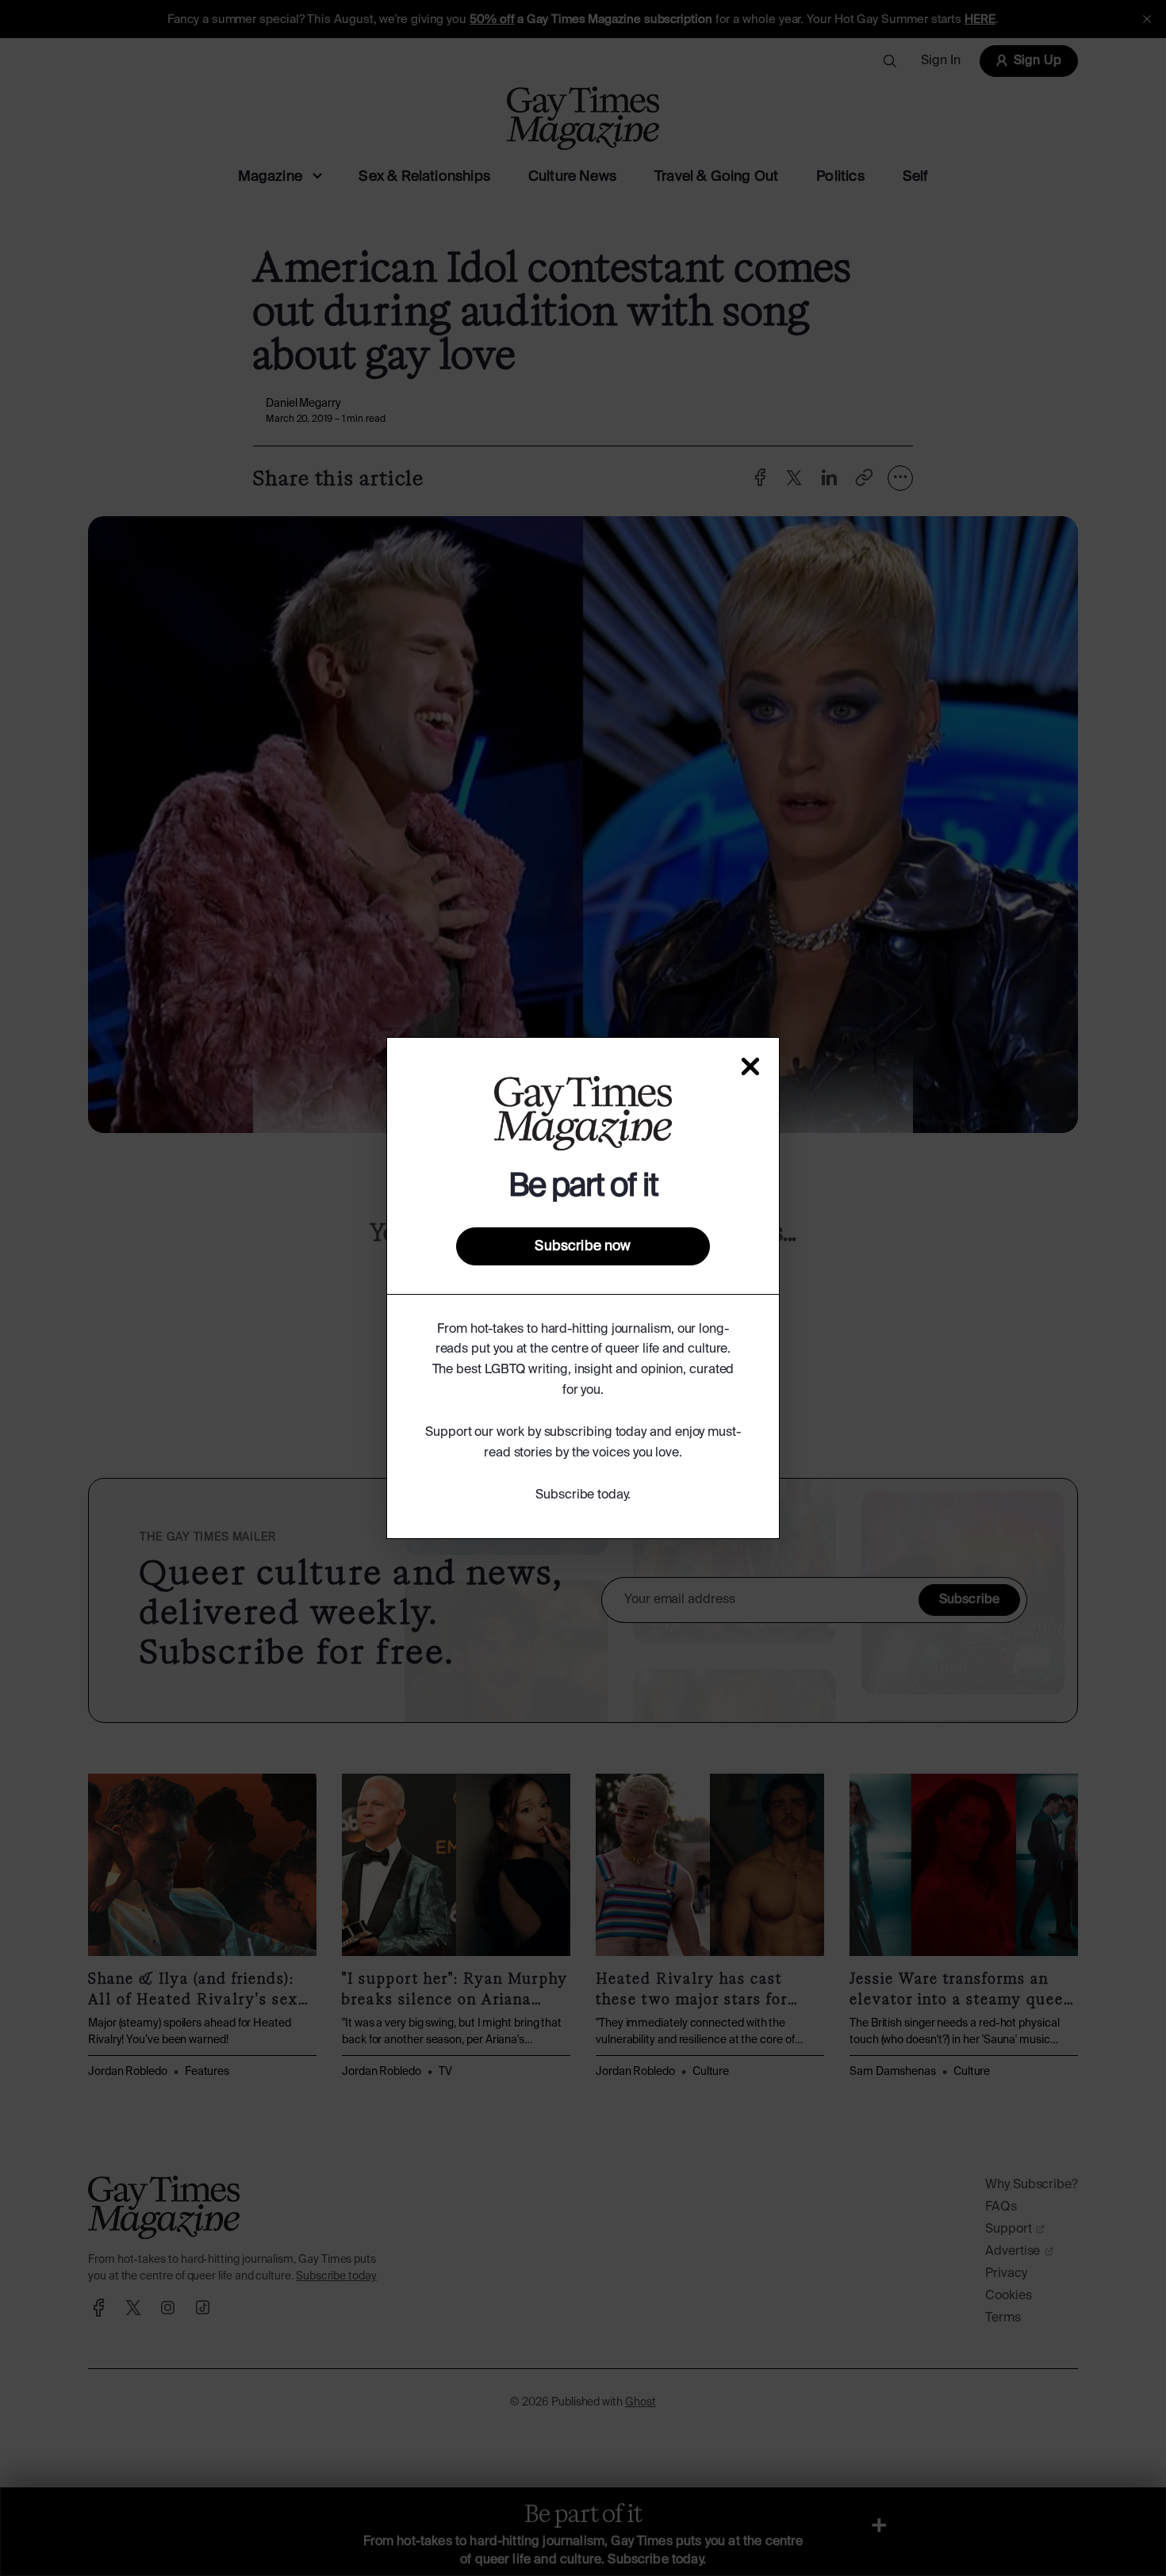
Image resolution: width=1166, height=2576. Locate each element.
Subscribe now (583, 1246)
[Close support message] (750, 1066)
